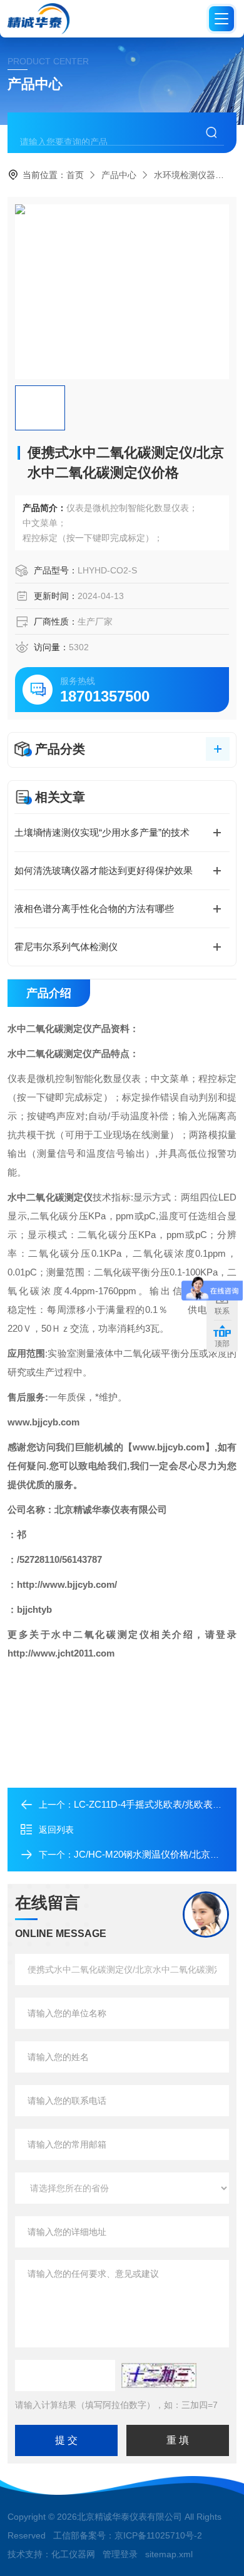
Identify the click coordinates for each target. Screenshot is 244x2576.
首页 (75, 175)
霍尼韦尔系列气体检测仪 (66, 947)
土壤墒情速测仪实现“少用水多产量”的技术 (102, 832)
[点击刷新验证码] (159, 2375)
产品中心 (119, 175)
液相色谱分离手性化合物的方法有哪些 (94, 909)
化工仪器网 (73, 2554)
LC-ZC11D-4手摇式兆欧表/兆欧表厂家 (153, 1804)
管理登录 (120, 2554)
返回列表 (56, 1830)
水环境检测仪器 (185, 175)
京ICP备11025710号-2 (158, 2535)
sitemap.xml (169, 2554)
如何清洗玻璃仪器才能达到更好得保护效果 (104, 870)
